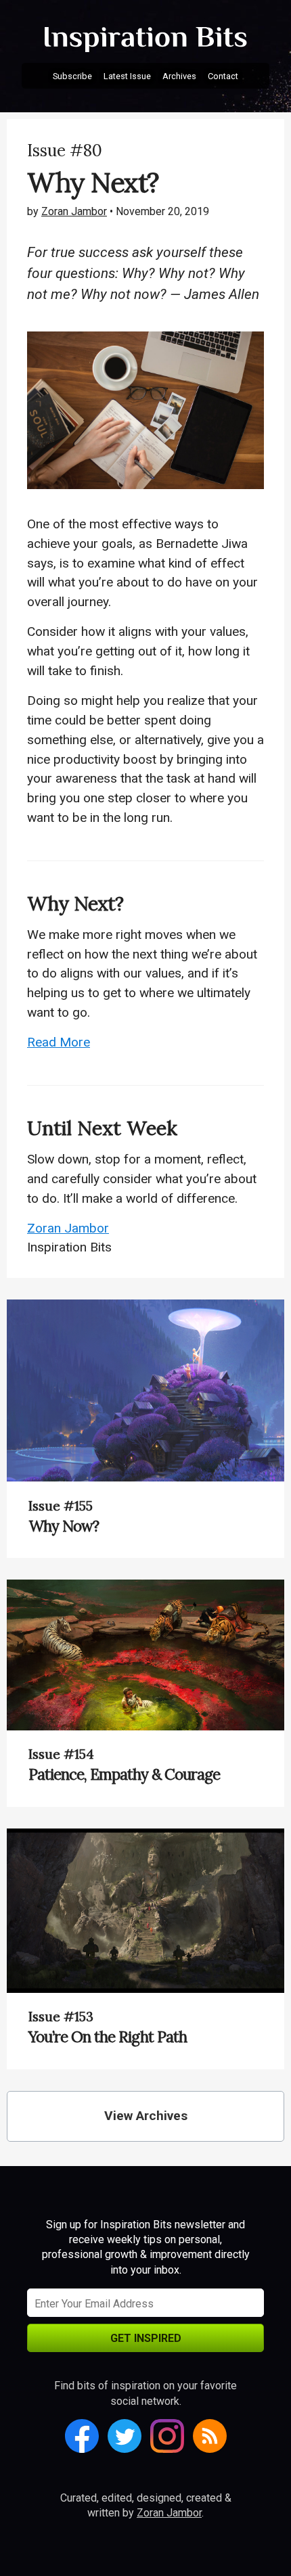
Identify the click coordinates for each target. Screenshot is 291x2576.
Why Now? (64, 1526)
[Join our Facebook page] (82, 2436)
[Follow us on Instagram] (167, 2436)
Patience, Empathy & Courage (124, 1774)
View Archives (146, 2116)
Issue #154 (61, 1754)
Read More (59, 1042)
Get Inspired (146, 2338)
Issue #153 (61, 2017)
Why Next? (75, 903)
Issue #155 (61, 1506)
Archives (179, 76)
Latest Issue (127, 76)
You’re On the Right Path (108, 2037)
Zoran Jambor (74, 211)
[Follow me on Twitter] (125, 2436)
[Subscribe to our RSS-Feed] (210, 2436)
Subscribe (72, 76)
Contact (223, 76)
